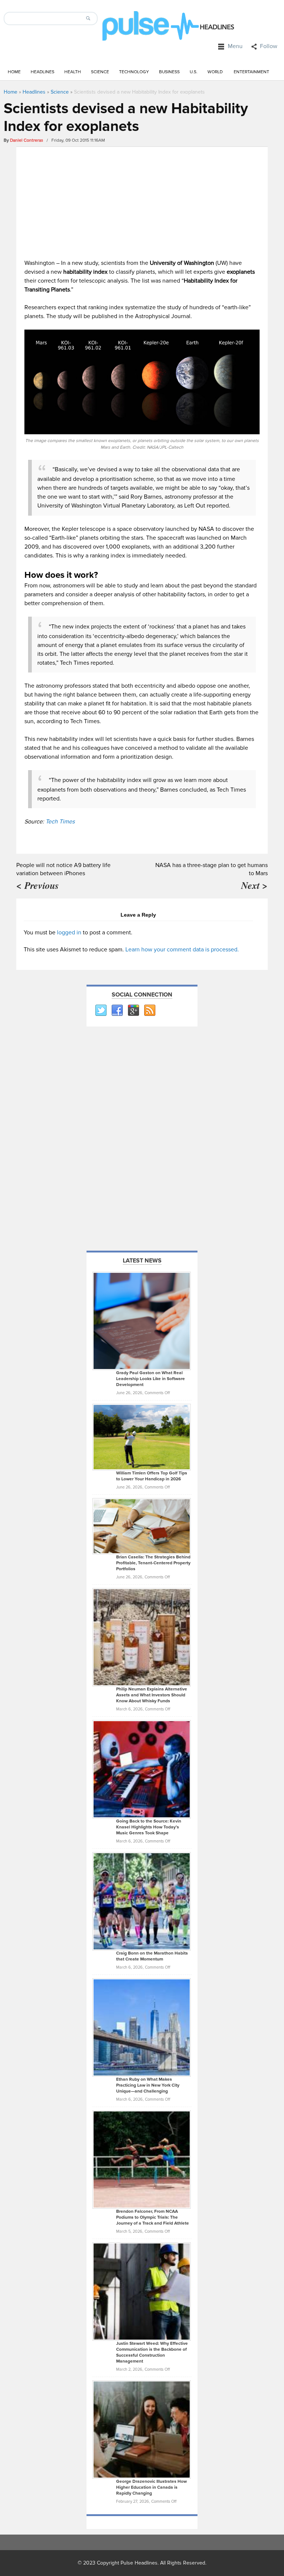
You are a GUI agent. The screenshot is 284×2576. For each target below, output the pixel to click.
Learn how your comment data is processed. (182, 950)
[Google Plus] (133, 1011)
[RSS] (149, 1011)
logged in (69, 933)
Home (14, 72)
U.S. (194, 72)
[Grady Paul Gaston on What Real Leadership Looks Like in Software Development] (142, 1321)
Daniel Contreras (27, 140)
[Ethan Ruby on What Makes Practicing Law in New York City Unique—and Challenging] (142, 2027)
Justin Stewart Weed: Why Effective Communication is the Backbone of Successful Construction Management (152, 2352)
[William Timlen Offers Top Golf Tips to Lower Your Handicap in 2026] (142, 1437)
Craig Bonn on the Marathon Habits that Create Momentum (152, 1956)
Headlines (43, 72)
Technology (134, 72)
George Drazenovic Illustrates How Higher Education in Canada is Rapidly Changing (151, 2487)
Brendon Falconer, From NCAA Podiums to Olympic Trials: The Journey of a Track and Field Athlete (153, 2217)
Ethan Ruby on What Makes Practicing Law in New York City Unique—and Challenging (148, 2085)
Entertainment (251, 72)
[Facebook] (117, 1011)
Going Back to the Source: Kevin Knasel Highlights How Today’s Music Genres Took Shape (149, 1827)
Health (73, 72)
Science (100, 72)
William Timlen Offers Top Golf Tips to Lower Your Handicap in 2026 (152, 1476)
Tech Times (60, 822)
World (215, 72)
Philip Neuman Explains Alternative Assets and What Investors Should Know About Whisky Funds (152, 1695)
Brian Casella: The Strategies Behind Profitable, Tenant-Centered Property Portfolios (153, 1563)
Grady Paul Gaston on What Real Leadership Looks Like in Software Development (151, 1379)
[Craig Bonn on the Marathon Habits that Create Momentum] (142, 1901)
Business (169, 72)
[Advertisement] (142, 201)
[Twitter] (101, 1011)
